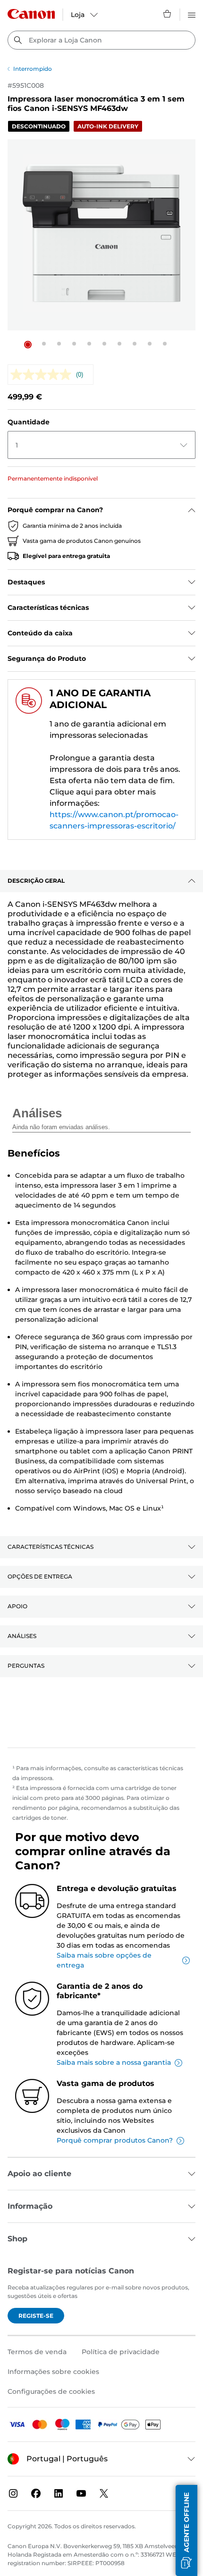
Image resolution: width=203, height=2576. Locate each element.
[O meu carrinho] (168, 14)
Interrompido (33, 69)
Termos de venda (37, 2352)
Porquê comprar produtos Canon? (115, 2140)
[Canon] (31, 14)
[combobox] (101, 40)
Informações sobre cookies (53, 2372)
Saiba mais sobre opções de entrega (104, 1960)
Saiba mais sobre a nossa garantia (114, 2062)
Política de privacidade (121, 2352)
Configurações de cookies (51, 2391)
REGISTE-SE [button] (36, 2316)
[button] (28, 345)
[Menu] (192, 14)
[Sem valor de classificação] (43, 375)
